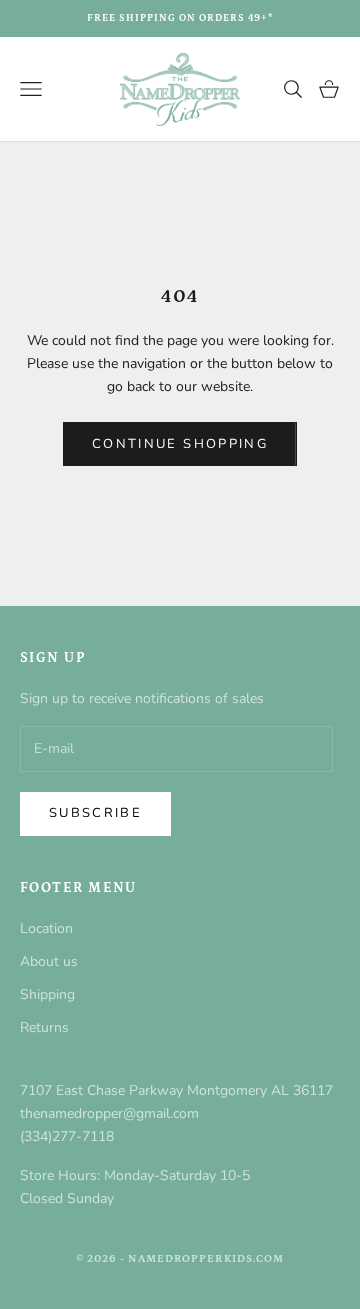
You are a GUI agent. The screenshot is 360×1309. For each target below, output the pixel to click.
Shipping (47, 994)
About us (49, 961)
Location (46, 928)
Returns (44, 1027)
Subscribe (95, 813)
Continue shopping (180, 444)
